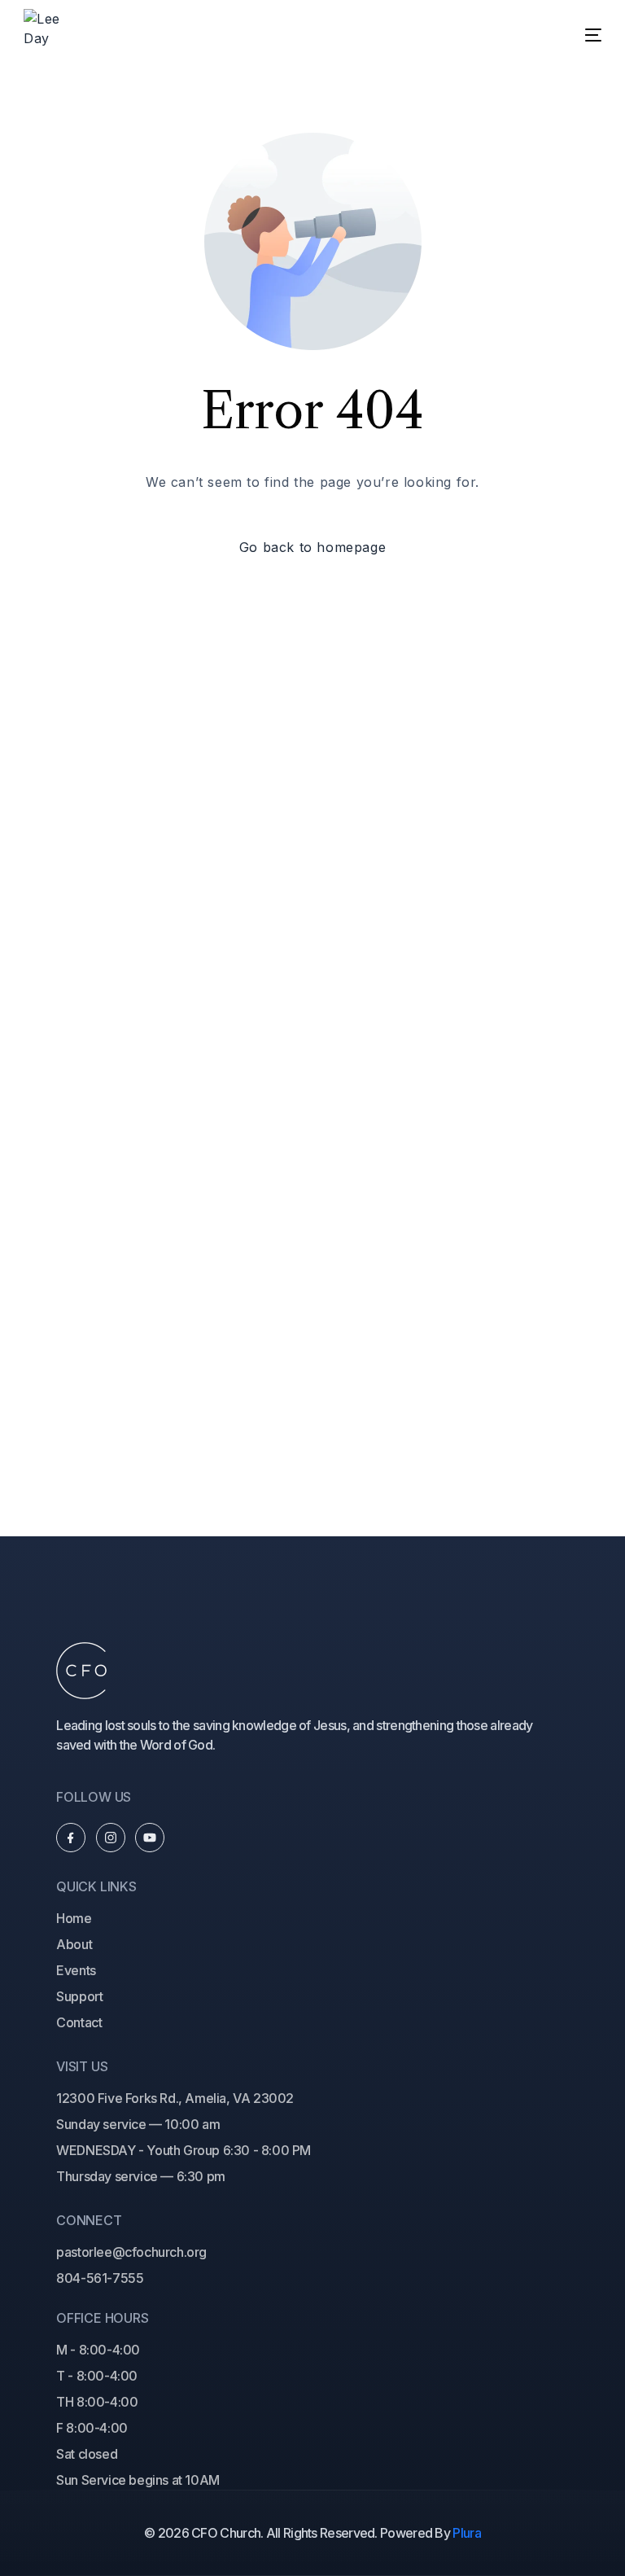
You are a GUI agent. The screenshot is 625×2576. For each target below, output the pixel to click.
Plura (467, 2533)
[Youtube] (150, 1838)
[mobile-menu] (575, 35)
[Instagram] (111, 1838)
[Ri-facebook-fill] (71, 1838)
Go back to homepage (312, 547)
